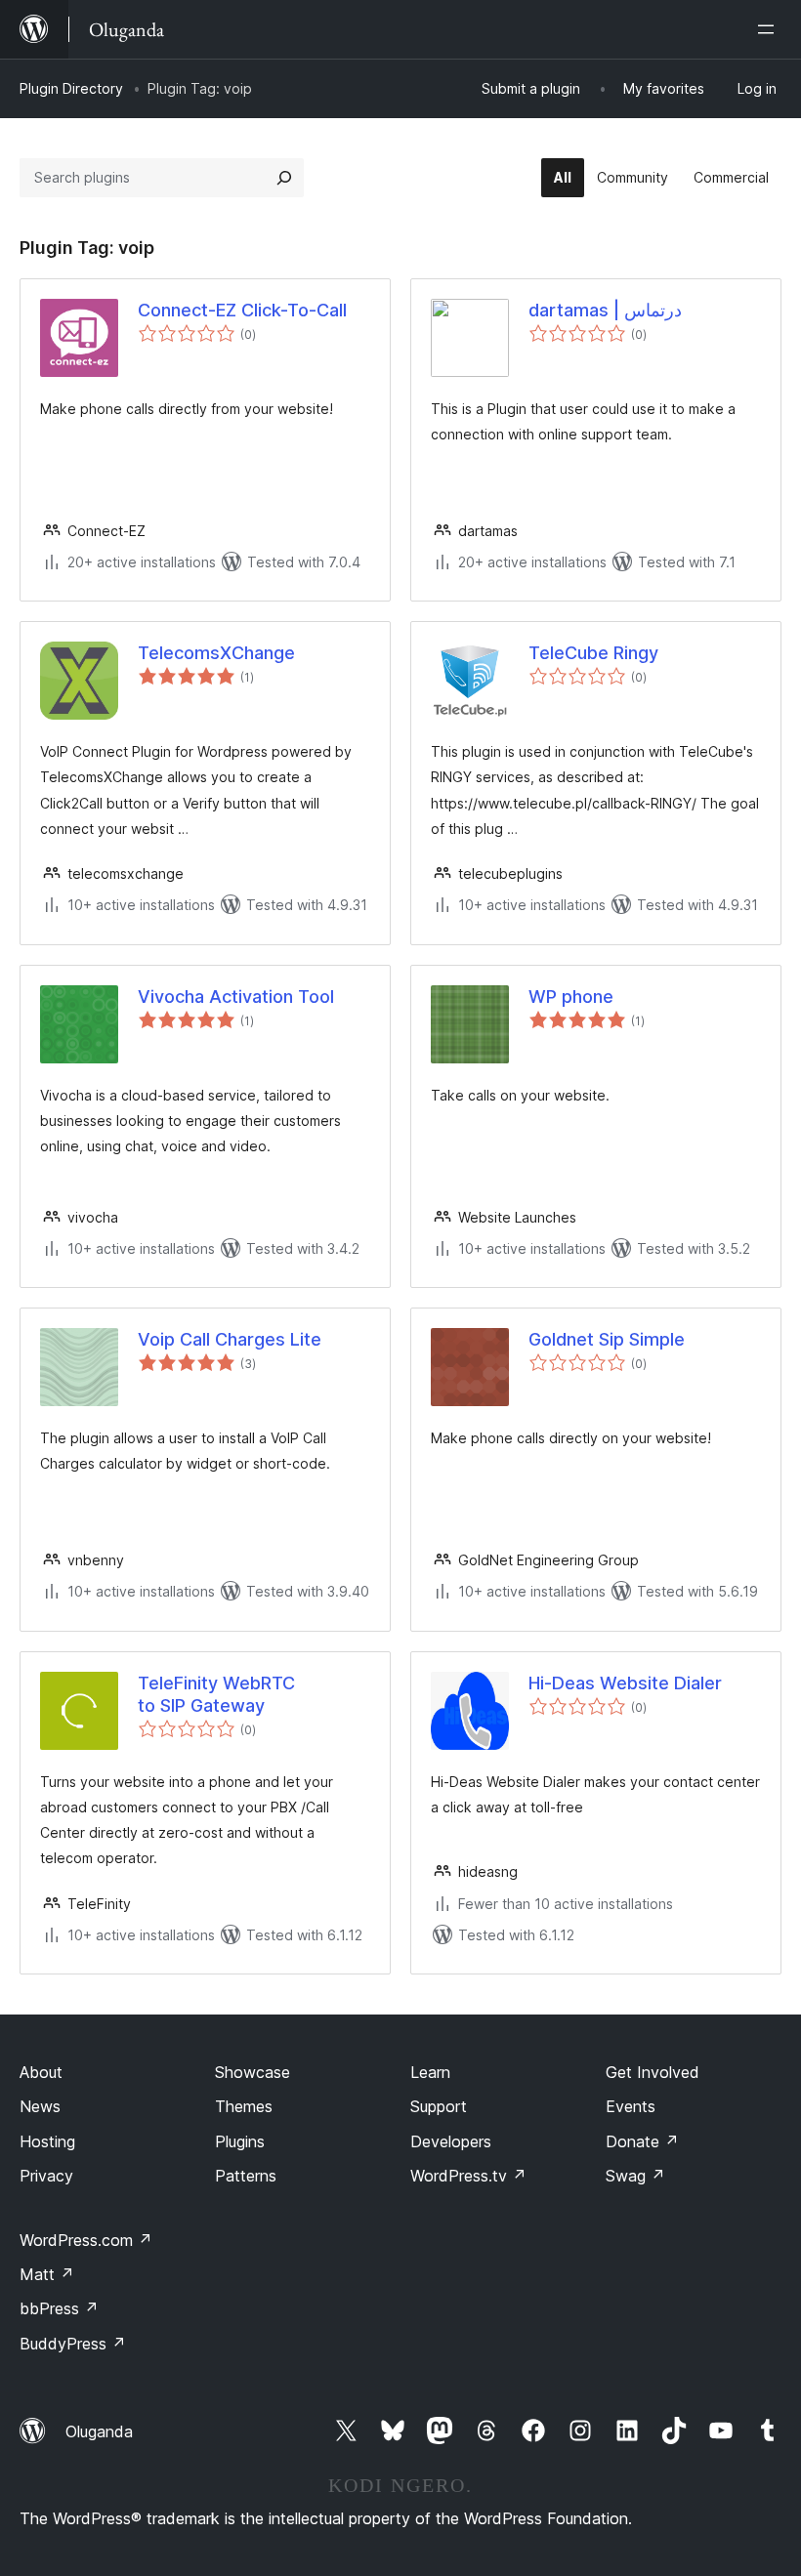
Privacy (46, 2176)
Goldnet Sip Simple (607, 1339)
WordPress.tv (468, 2176)
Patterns (246, 2176)
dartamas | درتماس (605, 310)
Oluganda (99, 2431)
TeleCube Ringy (593, 653)
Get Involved (653, 2072)
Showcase (253, 2072)
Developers (451, 2141)
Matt (47, 2274)
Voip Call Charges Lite (230, 1339)
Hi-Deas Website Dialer (625, 1683)
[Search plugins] (284, 178)
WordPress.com (86, 2240)
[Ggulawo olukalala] (770, 29)
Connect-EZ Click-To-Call (242, 310)
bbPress (59, 2308)
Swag (635, 2176)
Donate (642, 2141)
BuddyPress (73, 2344)
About (41, 2072)
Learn (430, 2072)
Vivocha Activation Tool (236, 997)
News (40, 2106)
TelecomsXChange (216, 653)
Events (631, 2106)
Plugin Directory (71, 88)
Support (439, 2106)
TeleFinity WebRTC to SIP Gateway (216, 1694)
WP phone (571, 997)
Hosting (47, 2141)
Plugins (240, 2141)
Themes (244, 2106)
